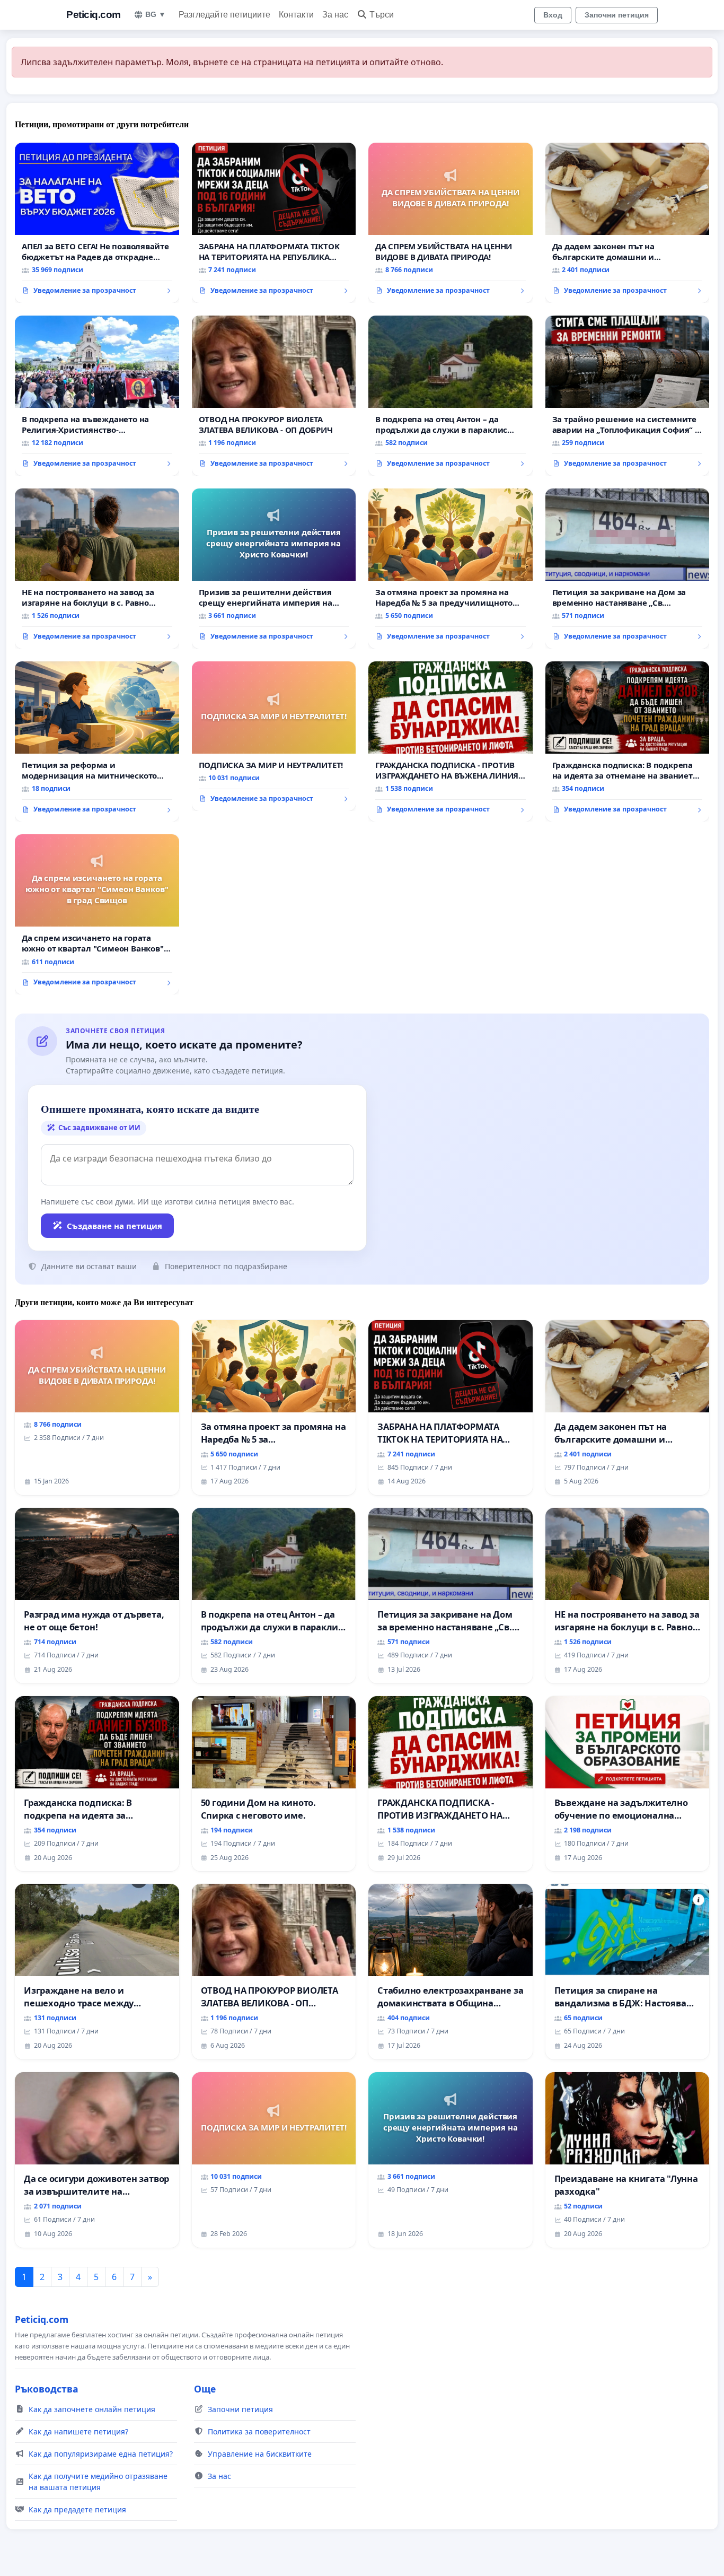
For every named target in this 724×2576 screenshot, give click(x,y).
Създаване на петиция (114, 1226)
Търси (382, 15)
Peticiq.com (94, 15)
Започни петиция (617, 15)
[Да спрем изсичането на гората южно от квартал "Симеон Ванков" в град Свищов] (97, 914)
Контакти (296, 15)
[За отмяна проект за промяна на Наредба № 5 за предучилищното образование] (451, 569)
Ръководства (47, 2389)
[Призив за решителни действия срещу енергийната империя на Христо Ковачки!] (274, 569)
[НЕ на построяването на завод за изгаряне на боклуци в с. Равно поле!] (97, 569)
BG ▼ (156, 14)
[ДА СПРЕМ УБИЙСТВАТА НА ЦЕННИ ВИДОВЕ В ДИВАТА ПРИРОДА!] (451, 223)
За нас (335, 15)
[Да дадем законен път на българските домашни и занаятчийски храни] (628, 223)
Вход (553, 15)
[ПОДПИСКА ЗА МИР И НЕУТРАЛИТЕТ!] (274, 736)
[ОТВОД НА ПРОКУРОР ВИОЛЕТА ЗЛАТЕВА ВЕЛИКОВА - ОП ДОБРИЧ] (274, 396)
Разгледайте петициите (224, 15)
